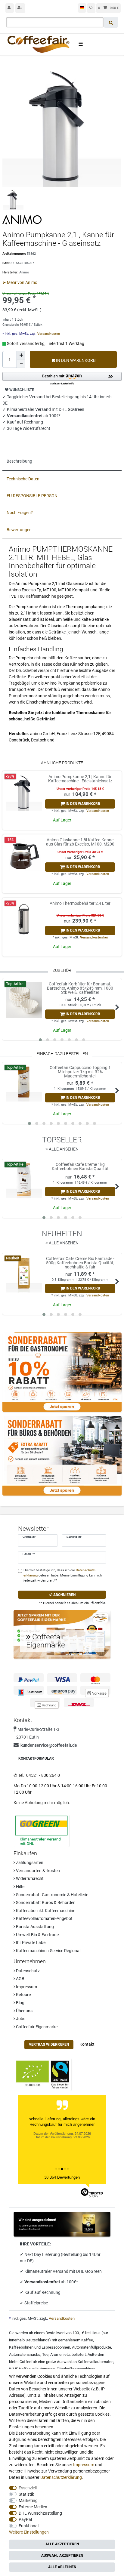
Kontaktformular (36, 1758)
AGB (20, 1979)
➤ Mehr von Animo (20, 282)
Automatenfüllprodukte (91, 2347)
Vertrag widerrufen (49, 2044)
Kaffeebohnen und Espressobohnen (40, 2347)
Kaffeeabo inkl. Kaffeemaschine (45, 1911)
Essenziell (28, 2488)
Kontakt (87, 2044)
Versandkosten (48, 334)
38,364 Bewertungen (62, 2177)
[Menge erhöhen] (21, 355)
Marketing (28, 2501)
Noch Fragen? (20, 513)
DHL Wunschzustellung (40, 2513)
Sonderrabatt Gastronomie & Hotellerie (52, 1895)
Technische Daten (23, 479)
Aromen (57, 2354)
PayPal (25, 2519)
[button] (62, 379)
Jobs (20, 2019)
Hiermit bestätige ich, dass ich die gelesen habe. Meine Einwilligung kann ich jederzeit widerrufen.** (63, 1575)
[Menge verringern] (21, 364)
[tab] (62, 462)
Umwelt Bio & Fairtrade (37, 1935)
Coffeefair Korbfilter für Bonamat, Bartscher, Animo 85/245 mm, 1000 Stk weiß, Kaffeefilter (80, 988)
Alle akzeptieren (62, 2544)
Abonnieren (64, 1595)
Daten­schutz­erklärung (61, 2477)
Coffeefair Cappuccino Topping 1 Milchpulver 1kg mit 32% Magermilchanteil (80, 1072)
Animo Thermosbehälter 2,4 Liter (80, 903)
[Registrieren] (20, 8)
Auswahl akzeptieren (62, 2556)
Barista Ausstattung (34, 1927)
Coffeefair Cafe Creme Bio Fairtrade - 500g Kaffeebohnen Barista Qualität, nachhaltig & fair (80, 1263)
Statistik (26, 2494)
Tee (45, 2354)
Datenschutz (27, 1971)
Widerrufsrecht (29, 1878)
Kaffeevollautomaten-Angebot (44, 1918)
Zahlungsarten (29, 1863)
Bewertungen (19, 530)
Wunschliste (21, 390)
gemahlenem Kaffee (76, 2340)
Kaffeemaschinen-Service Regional (48, 1951)
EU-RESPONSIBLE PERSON (32, 496)
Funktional (29, 2526)
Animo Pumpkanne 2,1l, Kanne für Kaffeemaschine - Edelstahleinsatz (80, 779)
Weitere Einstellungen (29, 2532)
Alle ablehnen (62, 2567)
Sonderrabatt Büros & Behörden (45, 1903)
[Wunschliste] (91, 8)
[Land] (82, 8)
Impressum (26, 1987)
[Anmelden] (10, 8)
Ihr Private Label (31, 1943)
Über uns (24, 2011)
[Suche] (111, 22)
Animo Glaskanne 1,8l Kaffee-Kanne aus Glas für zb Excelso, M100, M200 (80, 842)
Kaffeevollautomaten (96, 2362)
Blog (20, 2003)
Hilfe (20, 1887)
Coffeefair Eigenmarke (36, 2027)
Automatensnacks (25, 2354)
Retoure (23, 1995)
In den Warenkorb (75, 360)
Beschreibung (19, 461)
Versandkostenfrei (94, 937)
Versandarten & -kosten (37, 1871)
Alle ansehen (63, 1149)
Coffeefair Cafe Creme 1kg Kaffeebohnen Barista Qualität (80, 1167)
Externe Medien (33, 2507)
